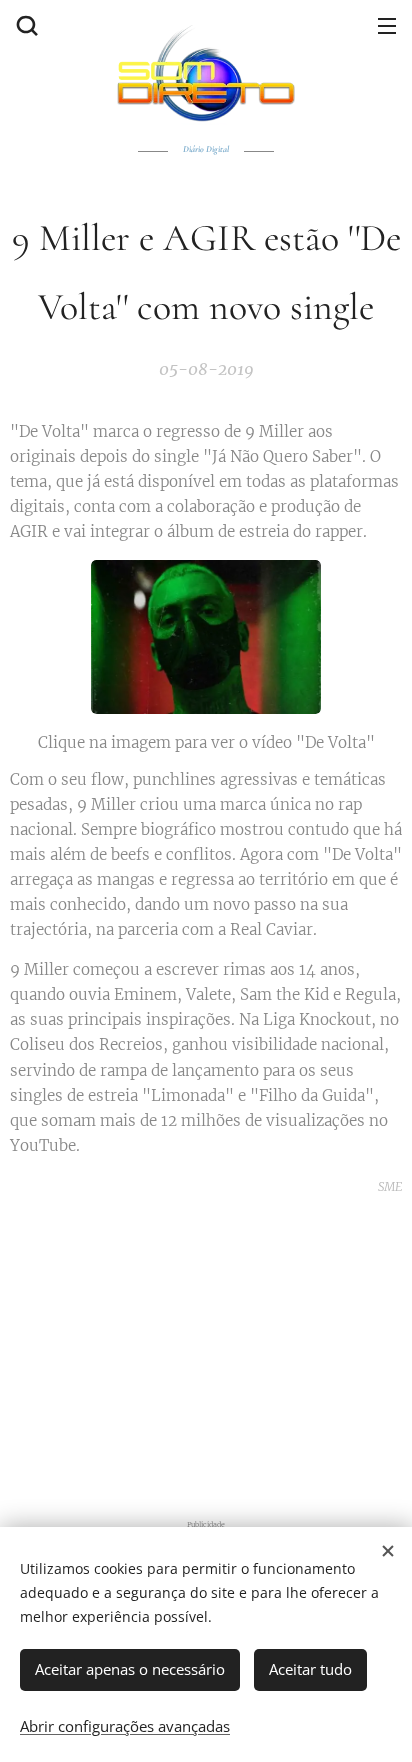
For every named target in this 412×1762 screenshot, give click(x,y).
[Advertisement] (206, 1354)
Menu (387, 25)
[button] (25, 25)
